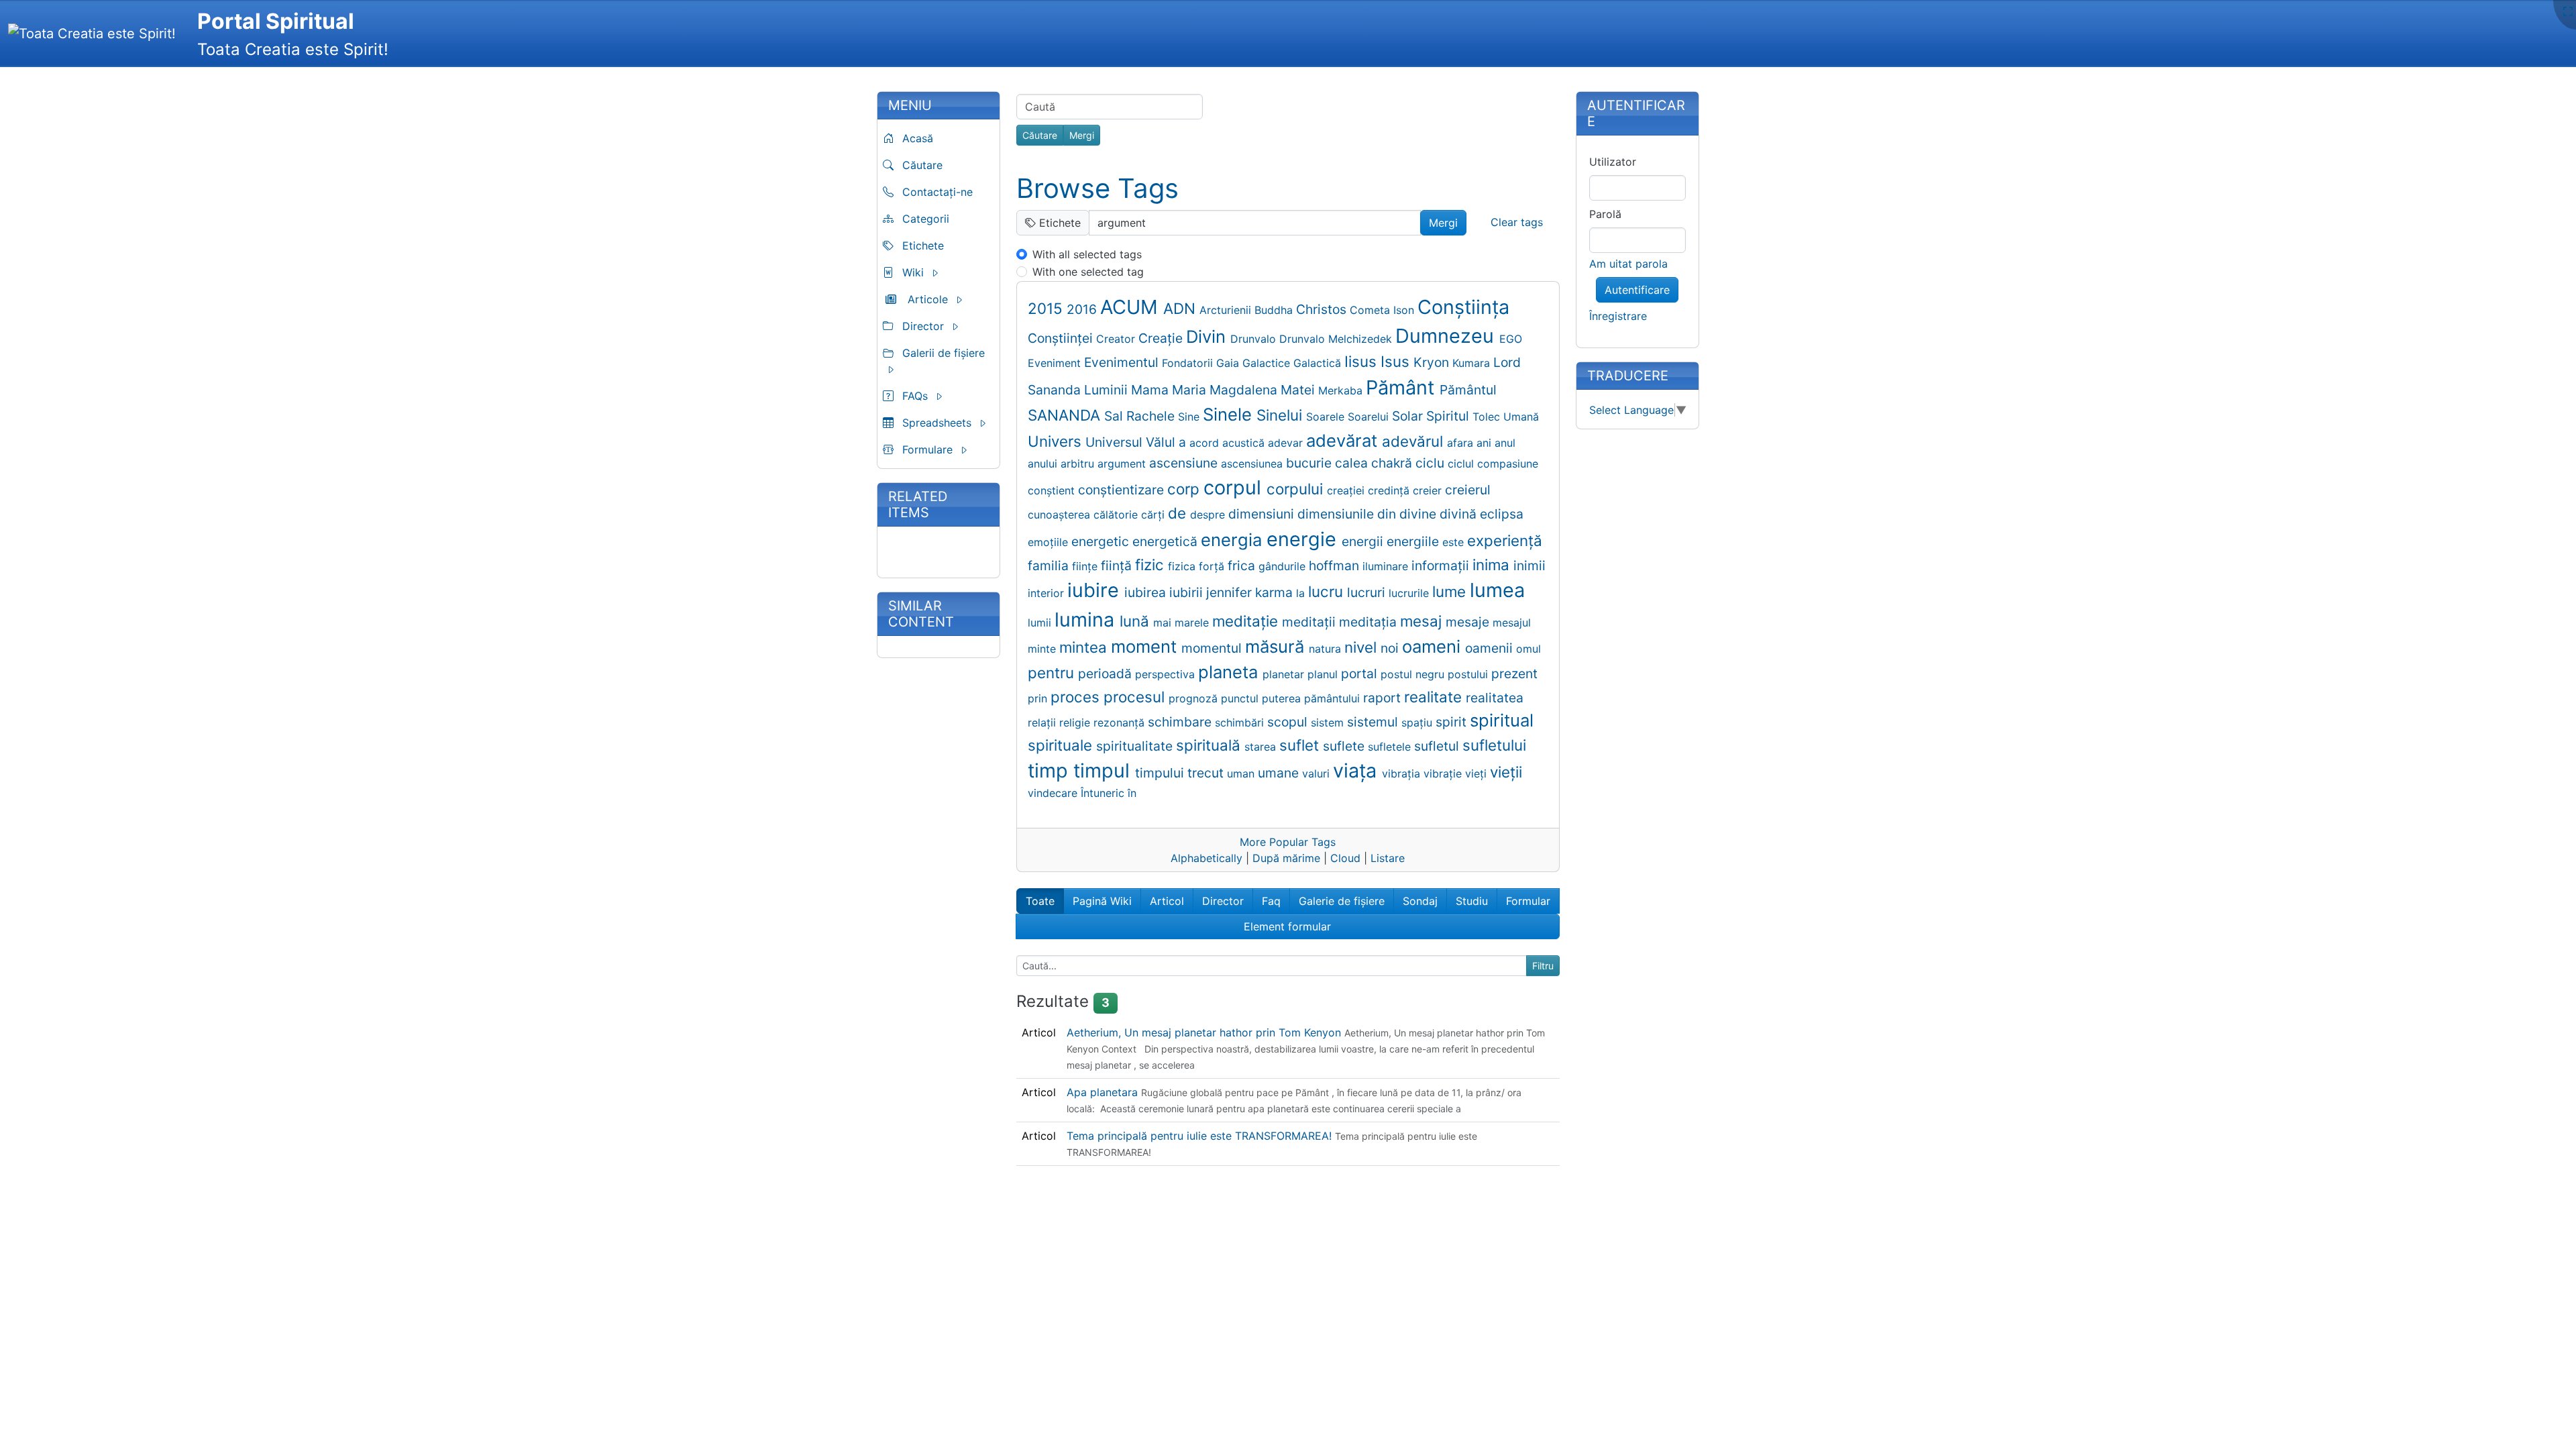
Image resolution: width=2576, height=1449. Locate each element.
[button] (938, 272)
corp (1185, 489)
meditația (1370, 622)
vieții (1506, 772)
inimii (1529, 566)
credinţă (1390, 490)
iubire (1096, 590)
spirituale (1062, 745)
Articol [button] (1167, 901)
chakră (1393, 463)
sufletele (1391, 747)
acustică (1245, 443)
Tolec (1488, 417)
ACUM (1132, 307)
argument (1123, 464)
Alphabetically (1206, 858)
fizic (1151, 565)
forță (1213, 566)
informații (1442, 566)
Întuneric (1104, 793)
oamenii (1491, 648)
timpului (1161, 773)
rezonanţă (1121, 722)
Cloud (1345, 858)
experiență (1505, 540)
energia (1234, 540)
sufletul (1438, 746)
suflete (1345, 746)
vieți (1478, 773)
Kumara (1473, 363)
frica (1243, 566)
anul (1505, 443)
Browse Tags (1097, 188)
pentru (1053, 673)
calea (1353, 463)
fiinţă (1118, 566)
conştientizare (1123, 490)
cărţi (1155, 515)
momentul (1213, 648)
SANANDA (1066, 415)
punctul (1241, 698)
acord (1206, 443)
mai (1164, 623)
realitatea (1495, 698)
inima (1493, 565)
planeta (1230, 672)
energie (1304, 539)
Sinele (1230, 414)
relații (1043, 722)
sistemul (1374, 722)
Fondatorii (1189, 363)
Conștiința (1463, 307)
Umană (1521, 417)
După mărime (1286, 858)
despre (1209, 515)
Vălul (1162, 442)
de (1179, 513)
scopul (1289, 722)
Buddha (1275, 310)
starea (1262, 747)
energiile (1414, 541)
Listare (1388, 858)
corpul (1235, 487)
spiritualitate (1136, 746)
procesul (1136, 697)
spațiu (1418, 722)
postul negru (1414, 674)
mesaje (1469, 622)
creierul (1468, 490)
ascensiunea (1253, 464)
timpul (1104, 770)
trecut (1207, 773)
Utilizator (1613, 162)
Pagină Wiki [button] (1102, 901)
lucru (1328, 591)
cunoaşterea (1061, 515)
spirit (1453, 722)
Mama (1151, 390)
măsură (1277, 646)
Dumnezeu (1447, 336)
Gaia (1229, 363)
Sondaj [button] (1420, 901)
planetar (1285, 674)
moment (1146, 646)
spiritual (1502, 720)
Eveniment (1056, 363)
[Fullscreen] (2568, 11)
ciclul (1462, 464)
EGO (1511, 339)
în (1132, 793)
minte (1043, 649)
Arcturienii (1227, 310)
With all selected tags (1087, 254)
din (1388, 514)
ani (1486, 443)
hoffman (1336, 566)
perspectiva (1167, 674)
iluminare (1387, 566)
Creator (1117, 339)
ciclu (1432, 463)
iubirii (1188, 592)
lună (1136, 621)
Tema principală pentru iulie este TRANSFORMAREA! (1201, 1136)
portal (1361, 674)
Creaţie (1162, 338)
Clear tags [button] (1517, 222)
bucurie (1310, 463)
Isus (1397, 361)
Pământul (1468, 390)
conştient (1053, 490)
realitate (1435, 697)
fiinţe (1086, 566)
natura (1327, 649)
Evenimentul (1123, 362)
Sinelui (1281, 415)
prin (1039, 698)
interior (1048, 593)
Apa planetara (1104, 1092)
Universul (1116, 442)
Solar (1409, 416)
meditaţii (1310, 622)
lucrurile (1410, 593)
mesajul (1512, 623)
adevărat (1344, 440)
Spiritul (1449, 416)
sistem (1329, 722)
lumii (1041, 623)
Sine (1190, 417)
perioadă (1107, 674)
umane (1280, 773)
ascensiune (1185, 463)
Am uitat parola (1628, 264)
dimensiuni (1263, 514)
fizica (1183, 566)
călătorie (1117, 515)
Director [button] (1223, 901)
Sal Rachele (1141, 416)
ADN (1181, 308)
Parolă (1605, 214)
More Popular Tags (1288, 842)
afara (1462, 443)
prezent (1514, 674)
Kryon (1433, 362)
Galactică (1319, 363)
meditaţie (1247, 621)
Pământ (1403, 387)
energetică (1167, 541)
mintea (1085, 647)
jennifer (1231, 592)
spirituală (1210, 745)
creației (1347, 490)
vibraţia (1403, 773)
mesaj (1423, 621)
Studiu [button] (1472, 901)
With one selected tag (1088, 272)
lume (1451, 591)
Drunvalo (1255, 339)
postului (1469, 674)
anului (1044, 464)
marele (1193, 623)
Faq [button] (1271, 901)
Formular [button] (1528, 901)
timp (1051, 770)
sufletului (1494, 745)
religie (1076, 722)
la (1302, 593)
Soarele (1327, 417)
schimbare (1181, 722)
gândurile (1284, 566)
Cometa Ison (1384, 310)
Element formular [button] (1287, 926)
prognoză (1195, 698)
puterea (1283, 698)
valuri (1318, 773)
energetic (1102, 541)
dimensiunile (1337, 514)
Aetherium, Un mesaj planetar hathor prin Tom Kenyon (1205, 1032)
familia (1050, 566)
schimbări (1241, 722)
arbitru (1079, 464)
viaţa (1357, 770)
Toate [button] (1040, 901)
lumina (1087, 620)
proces (1077, 697)
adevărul (1414, 441)
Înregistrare (1618, 316)
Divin (1208, 336)
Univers (1057, 441)
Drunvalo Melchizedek (1337, 339)
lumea (1497, 590)
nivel (1362, 647)
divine (1419, 514)
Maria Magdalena (1226, 390)
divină (1460, 514)
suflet (1301, 745)
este (1455, 542)
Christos (1323, 309)
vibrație (1444, 773)
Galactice (1268, 363)
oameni (1434, 646)
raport (1384, 698)
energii (1364, 541)
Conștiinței (1062, 338)
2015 (1047, 308)
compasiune (1508, 464)
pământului (1334, 698)
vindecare (1054, 793)
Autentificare (1637, 290)
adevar (1287, 443)
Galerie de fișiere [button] (1342, 901)
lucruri (1368, 592)
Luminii (1108, 390)
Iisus (1362, 361)
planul (1324, 674)
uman (1242, 773)
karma (1276, 592)
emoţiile (1050, 542)
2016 (1083, 309)
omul (1528, 649)
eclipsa (1502, 514)
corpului (1297, 489)
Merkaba (1342, 390)
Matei (1299, 390)
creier (1429, 490)
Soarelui (1370, 417)
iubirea (1147, 592)
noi (1391, 648)
